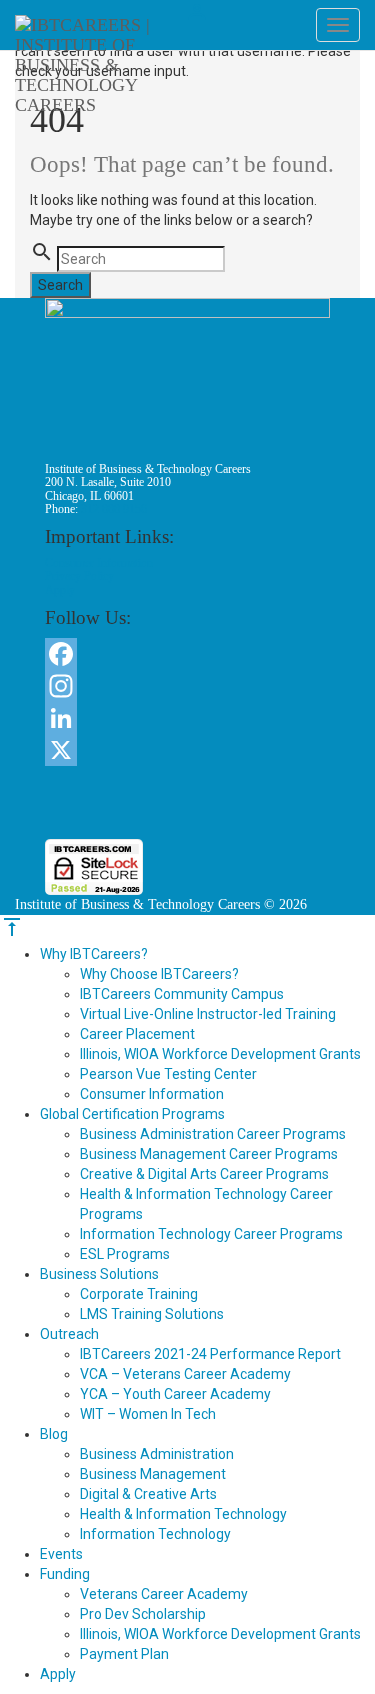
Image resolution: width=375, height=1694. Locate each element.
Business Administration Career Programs (213, 1134)
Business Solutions (99, 1274)
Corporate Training (139, 1294)
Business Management (153, 1474)
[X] (187, 750)
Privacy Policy (79, 576)
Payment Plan (124, 1654)
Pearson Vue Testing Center (168, 1074)
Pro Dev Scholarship (143, 1614)
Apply (60, 590)
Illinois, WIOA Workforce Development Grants (220, 1054)
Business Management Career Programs (209, 1154)
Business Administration (157, 1454)
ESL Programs (125, 1254)
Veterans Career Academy (164, 1594)
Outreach (69, 1334)
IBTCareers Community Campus (182, 994)
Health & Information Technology (183, 1514)
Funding (65, 1574)
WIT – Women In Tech (148, 1414)
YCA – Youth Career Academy (175, 1394)
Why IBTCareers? (94, 954)
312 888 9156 (114, 509)
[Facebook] (187, 654)
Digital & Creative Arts (148, 1494)
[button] (188, 802)
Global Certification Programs (132, 1114)
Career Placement (137, 1034)
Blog (54, 1434)
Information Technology (155, 1534)
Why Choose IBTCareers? (159, 974)
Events (61, 1554)
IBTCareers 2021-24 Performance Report (210, 1354)
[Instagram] (187, 686)
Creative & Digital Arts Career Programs (204, 1174)
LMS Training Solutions (152, 1314)
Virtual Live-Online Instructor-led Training (208, 1014)
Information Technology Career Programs (211, 1234)
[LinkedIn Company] (187, 718)
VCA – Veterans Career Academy (185, 1374)
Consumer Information (99, 563)
